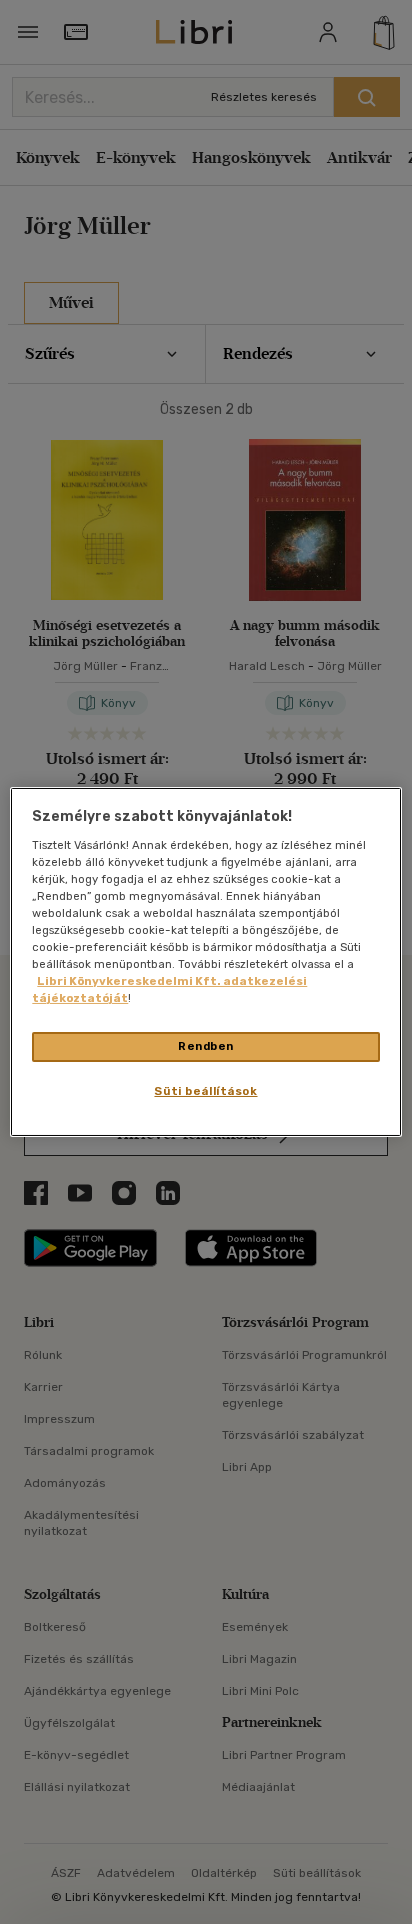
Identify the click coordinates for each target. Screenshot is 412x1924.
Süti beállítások (205, 1091)
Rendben (206, 1046)
